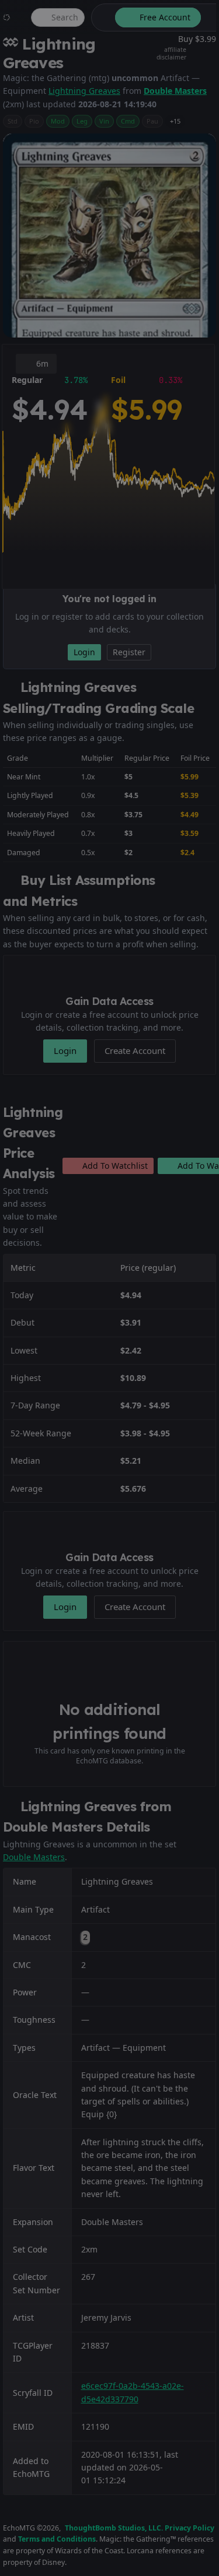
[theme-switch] (101, 17)
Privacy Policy (190, 2528)
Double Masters (175, 91)
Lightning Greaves (84, 91)
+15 (175, 121)
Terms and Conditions (57, 2539)
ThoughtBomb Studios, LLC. (114, 2528)
